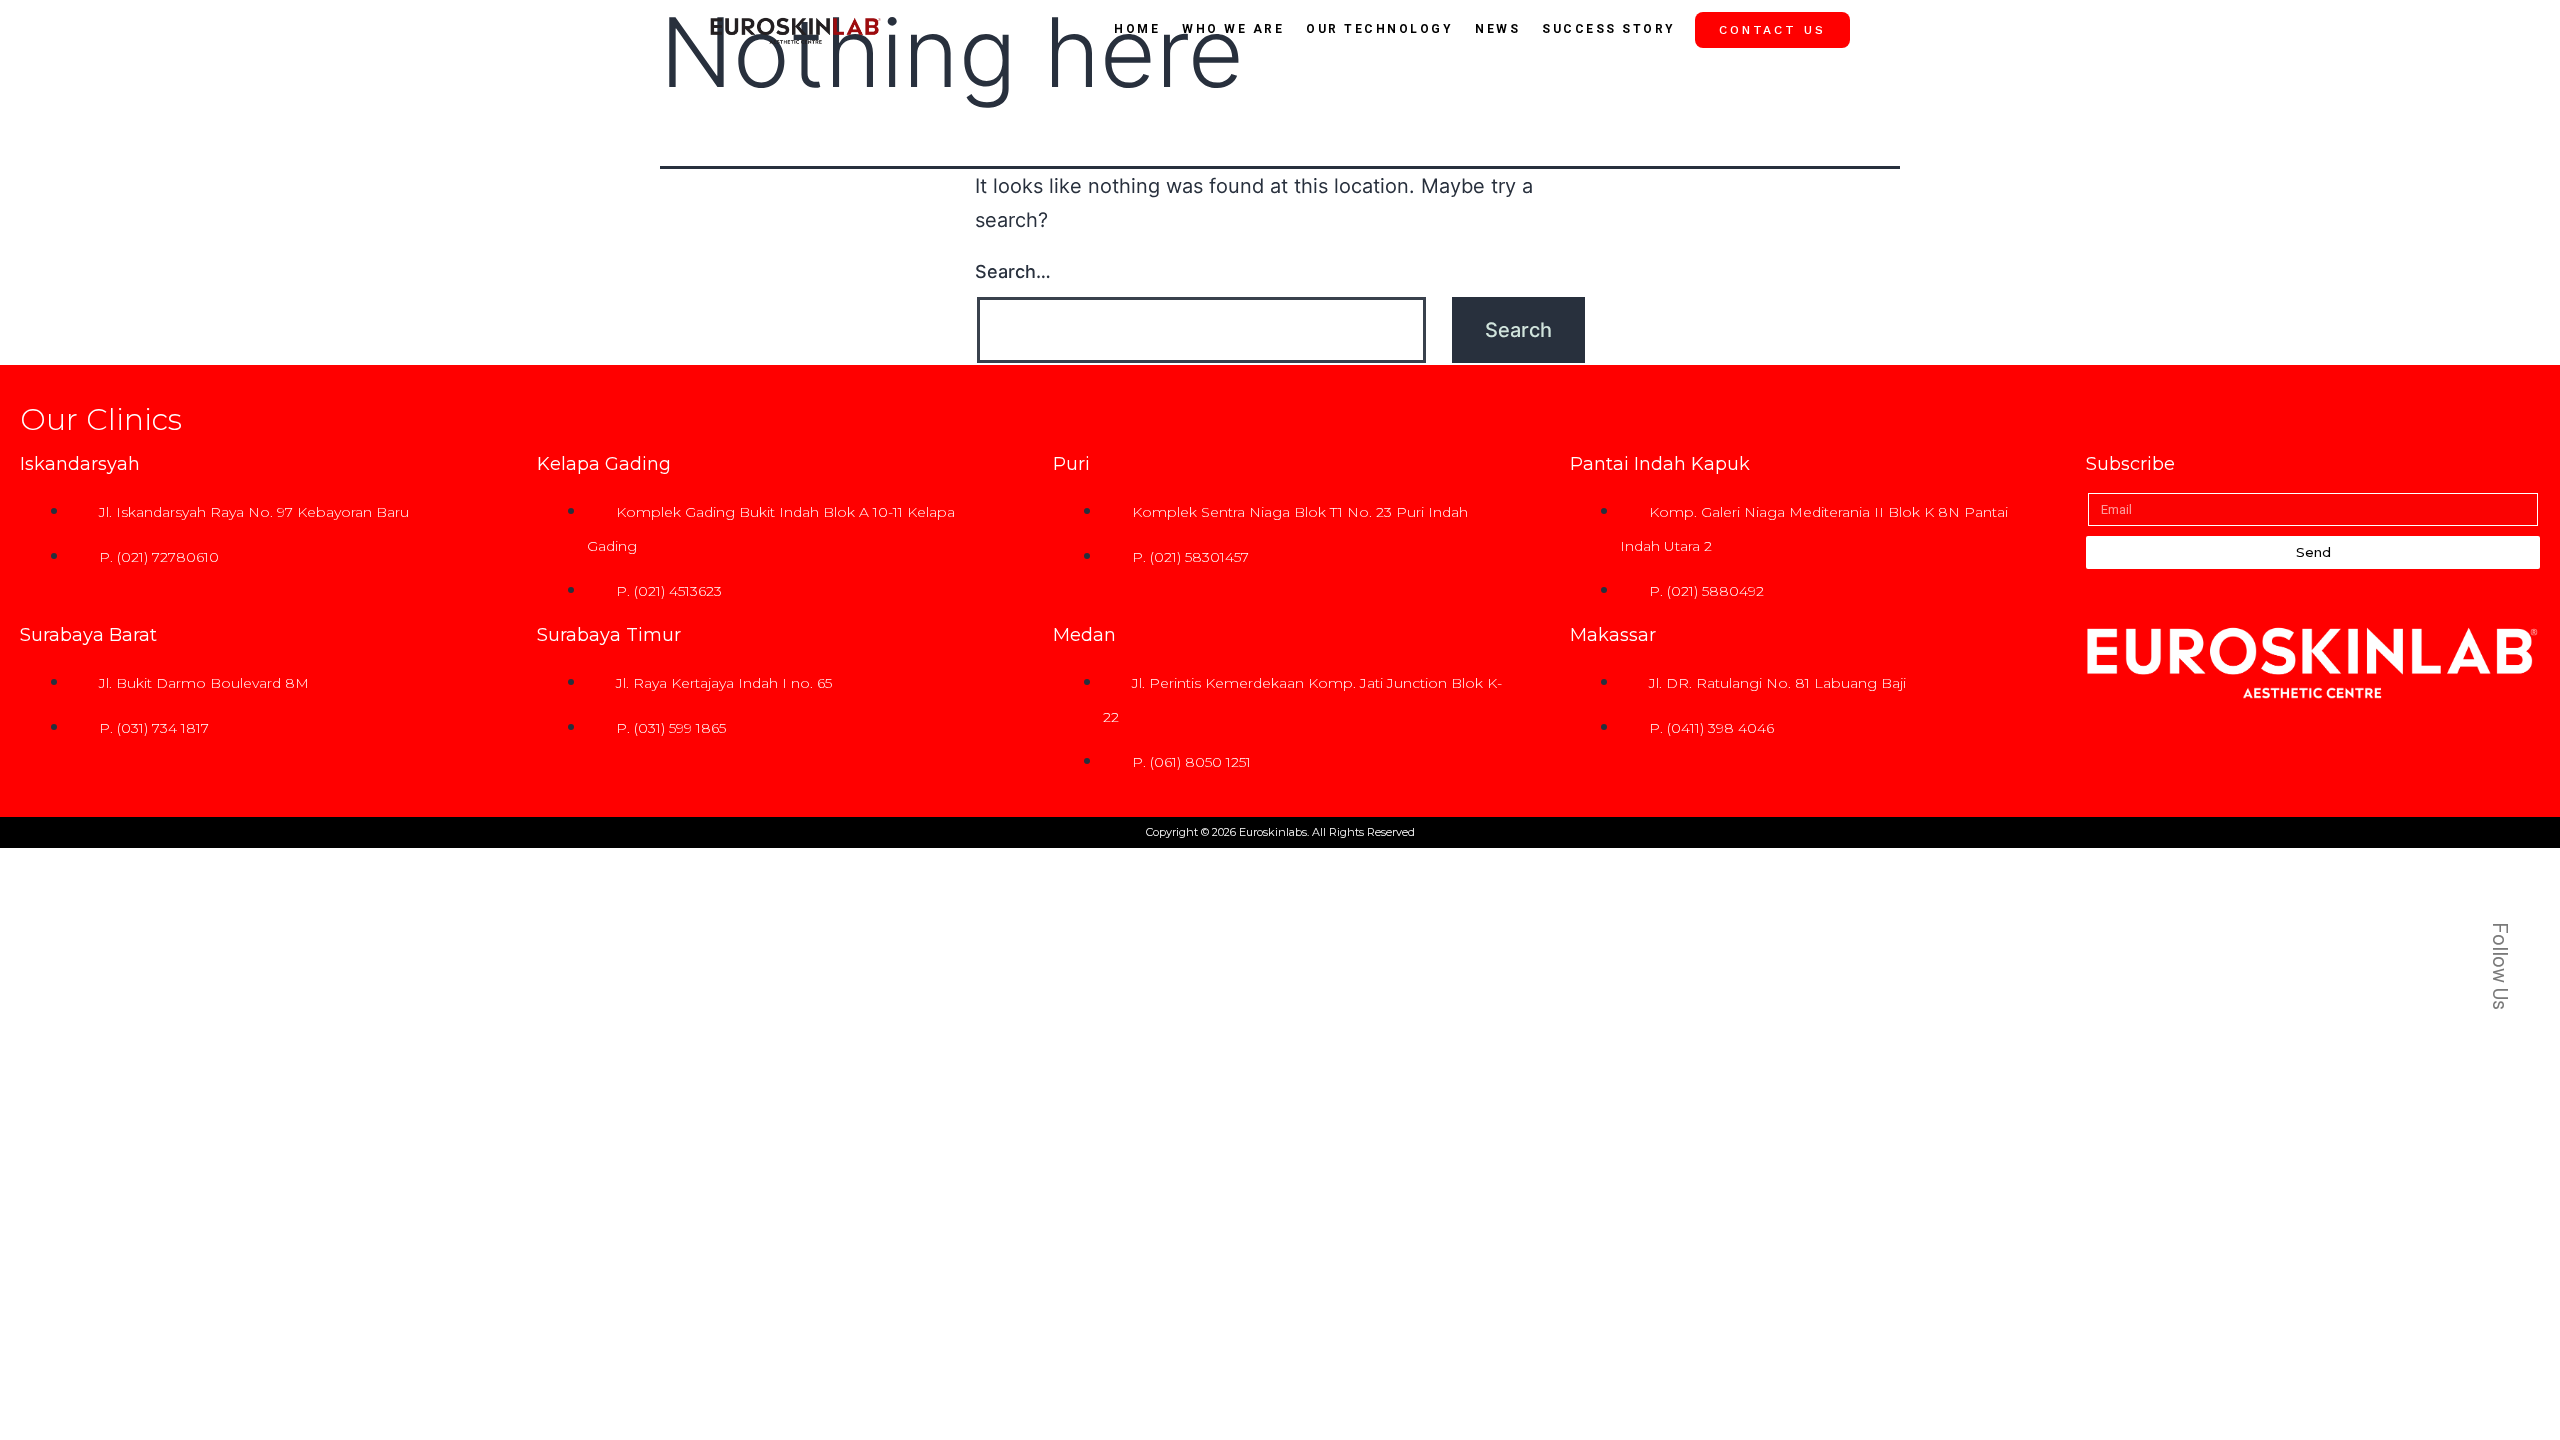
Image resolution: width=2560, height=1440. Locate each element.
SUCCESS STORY (1609, 29)
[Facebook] (2478, 654)
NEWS (1497, 29)
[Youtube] (2478, 744)
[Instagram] (2478, 699)
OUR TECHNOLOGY (1379, 29)
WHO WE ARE (1233, 29)
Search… (1013, 271)
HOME (1137, 29)
